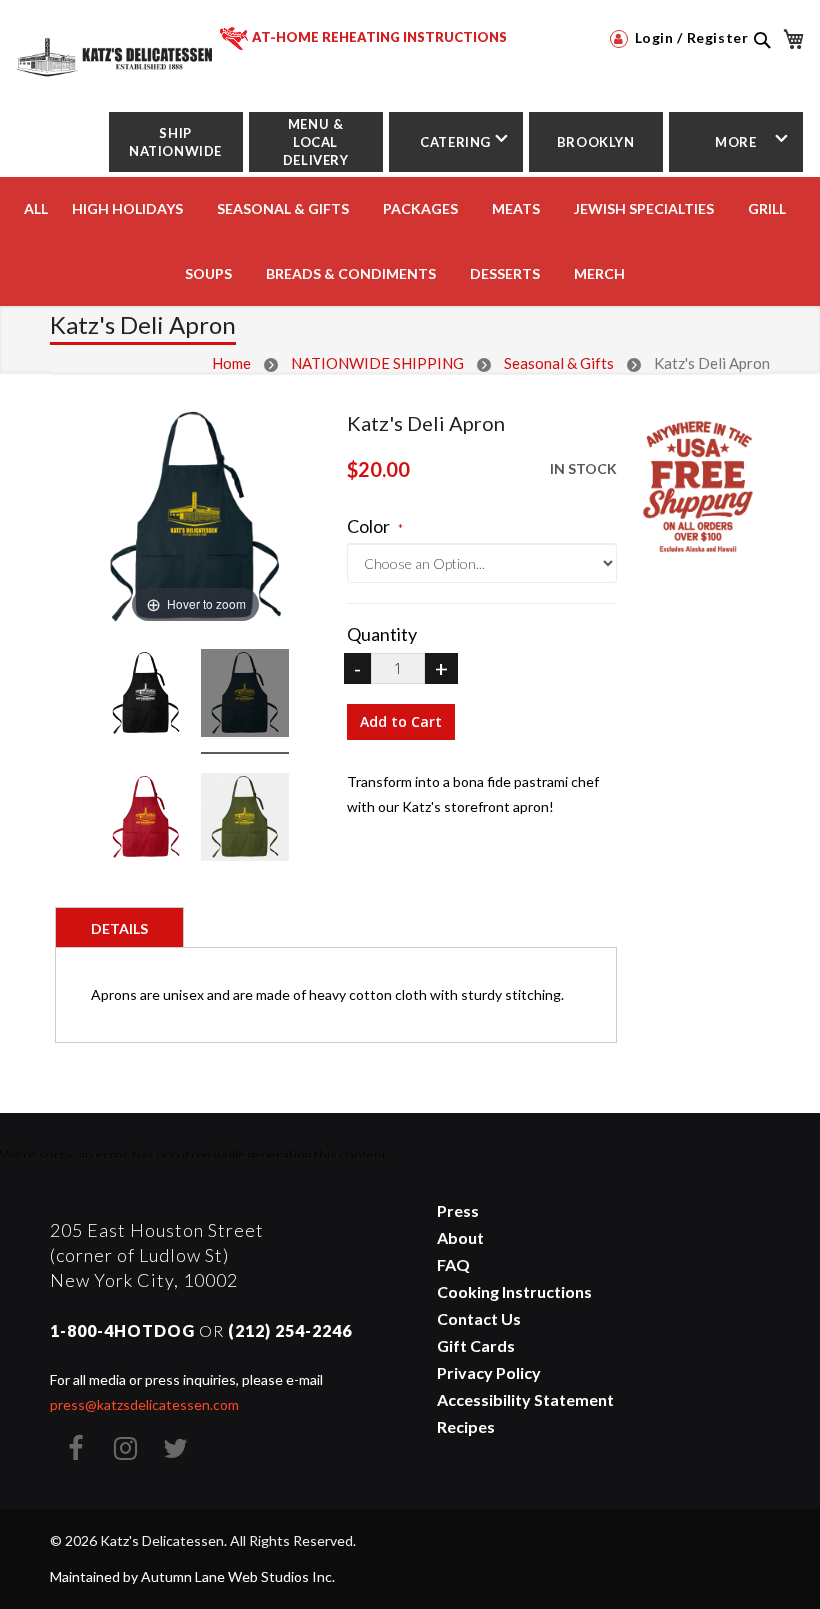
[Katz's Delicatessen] (116, 49)
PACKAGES (420, 208)
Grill (767, 208)
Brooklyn (596, 142)
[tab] (119, 927)
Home (231, 363)
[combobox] (761, 62)
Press (458, 1210)
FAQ (453, 1264)
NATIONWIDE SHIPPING (377, 363)
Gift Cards (476, 1345)
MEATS (516, 208)
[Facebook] (75, 1448)
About (460, 1237)
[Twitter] (175, 1448)
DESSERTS (505, 273)
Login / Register (689, 37)
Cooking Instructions (514, 1291)
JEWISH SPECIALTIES (644, 208)
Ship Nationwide (175, 142)
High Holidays (127, 208)
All (36, 208)
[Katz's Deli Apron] (146, 696)
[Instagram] (125, 1448)
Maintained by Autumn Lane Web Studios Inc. (192, 1576)
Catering (455, 142)
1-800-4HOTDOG (122, 1330)
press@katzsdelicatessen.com (144, 1404)
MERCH (599, 273)
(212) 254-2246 (290, 1330)
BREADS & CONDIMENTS (351, 273)
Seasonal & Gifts (283, 208)
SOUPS (208, 273)
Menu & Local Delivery (316, 142)
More (735, 142)
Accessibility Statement (525, 1399)
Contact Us (479, 1318)
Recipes (466, 1426)
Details (119, 928)
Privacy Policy (489, 1372)
